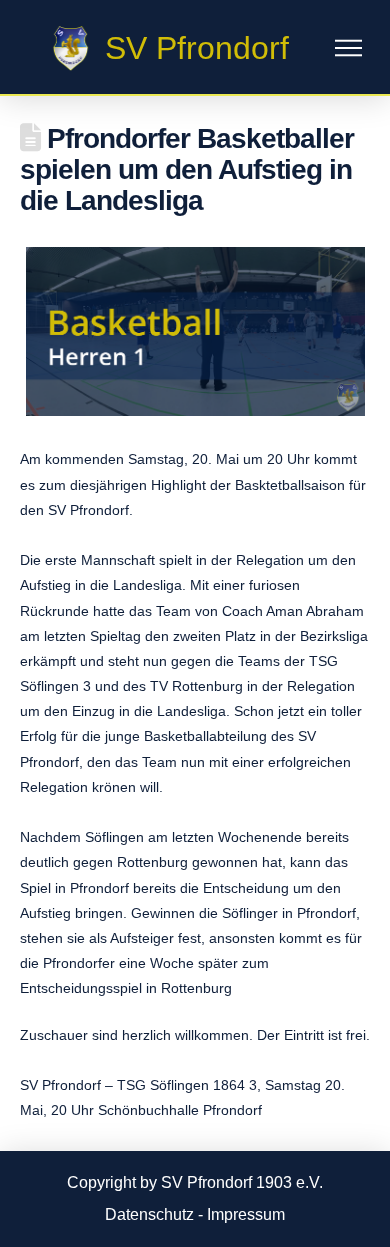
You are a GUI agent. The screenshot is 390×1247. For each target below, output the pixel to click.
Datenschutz (149, 1214)
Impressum (246, 1214)
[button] (348, 48)
